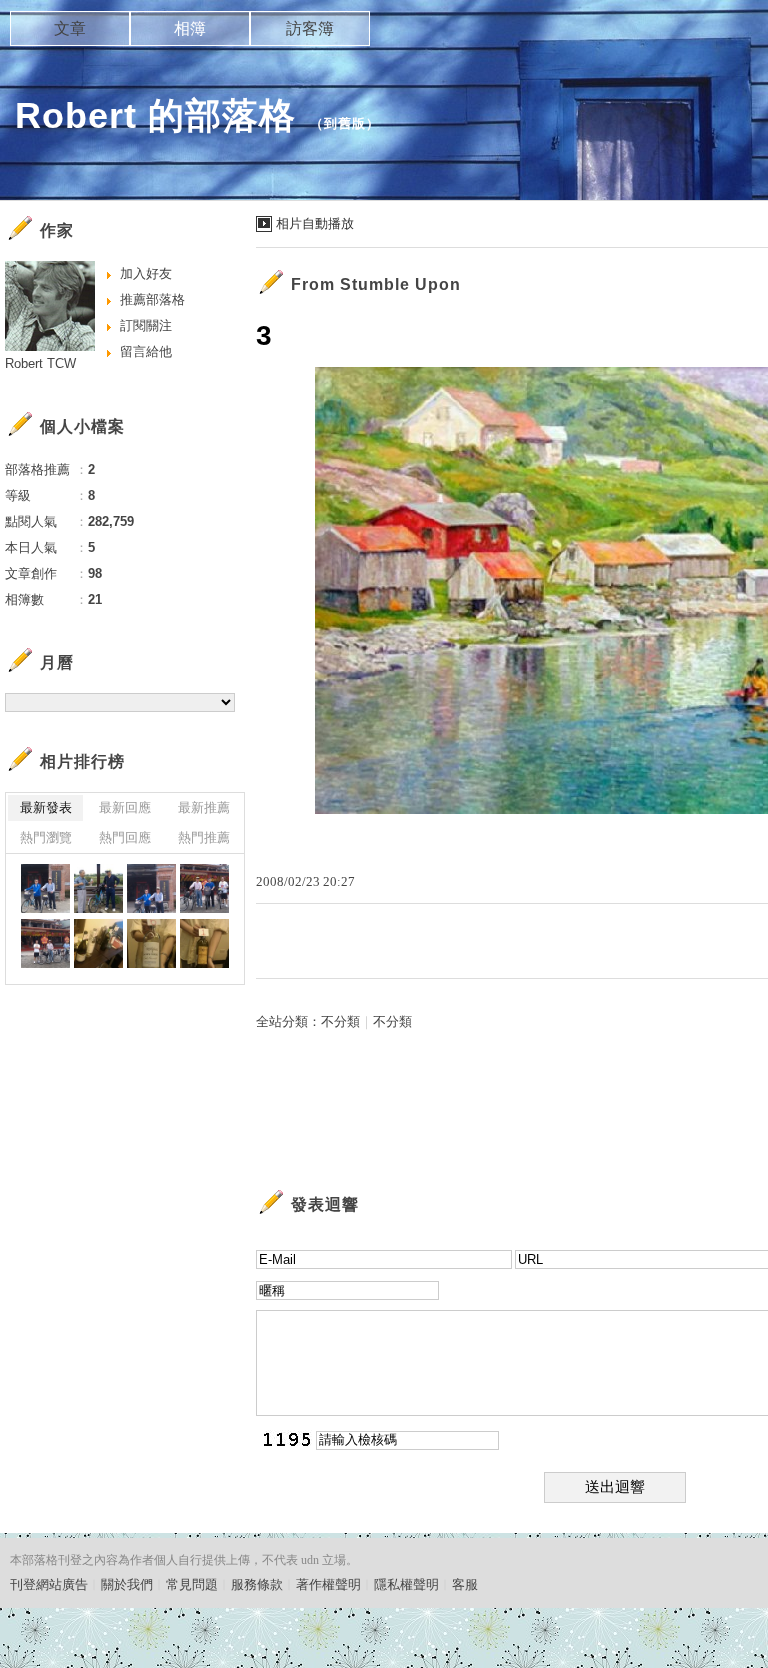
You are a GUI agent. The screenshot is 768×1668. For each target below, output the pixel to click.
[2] (204, 888)
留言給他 (146, 351)
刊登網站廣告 (49, 1584)
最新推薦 (204, 807)
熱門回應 (125, 837)
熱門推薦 (204, 837)
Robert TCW (40, 363)
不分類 (340, 1021)
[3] (151, 888)
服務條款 (257, 1584)
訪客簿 (310, 28)
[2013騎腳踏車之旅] (45, 888)
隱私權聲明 (406, 1584)
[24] (151, 943)
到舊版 (345, 123)
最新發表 (46, 807)
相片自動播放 (315, 223)
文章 (70, 28)
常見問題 (192, 1584)
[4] (98, 888)
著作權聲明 (328, 1584)
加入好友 (146, 273)
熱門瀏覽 (46, 837)
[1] (45, 943)
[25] (98, 943)
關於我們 (127, 1584)
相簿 (190, 28)
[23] (204, 943)
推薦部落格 (152, 299)
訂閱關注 (146, 325)
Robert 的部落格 (155, 115)
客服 (465, 1584)
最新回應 (125, 807)
